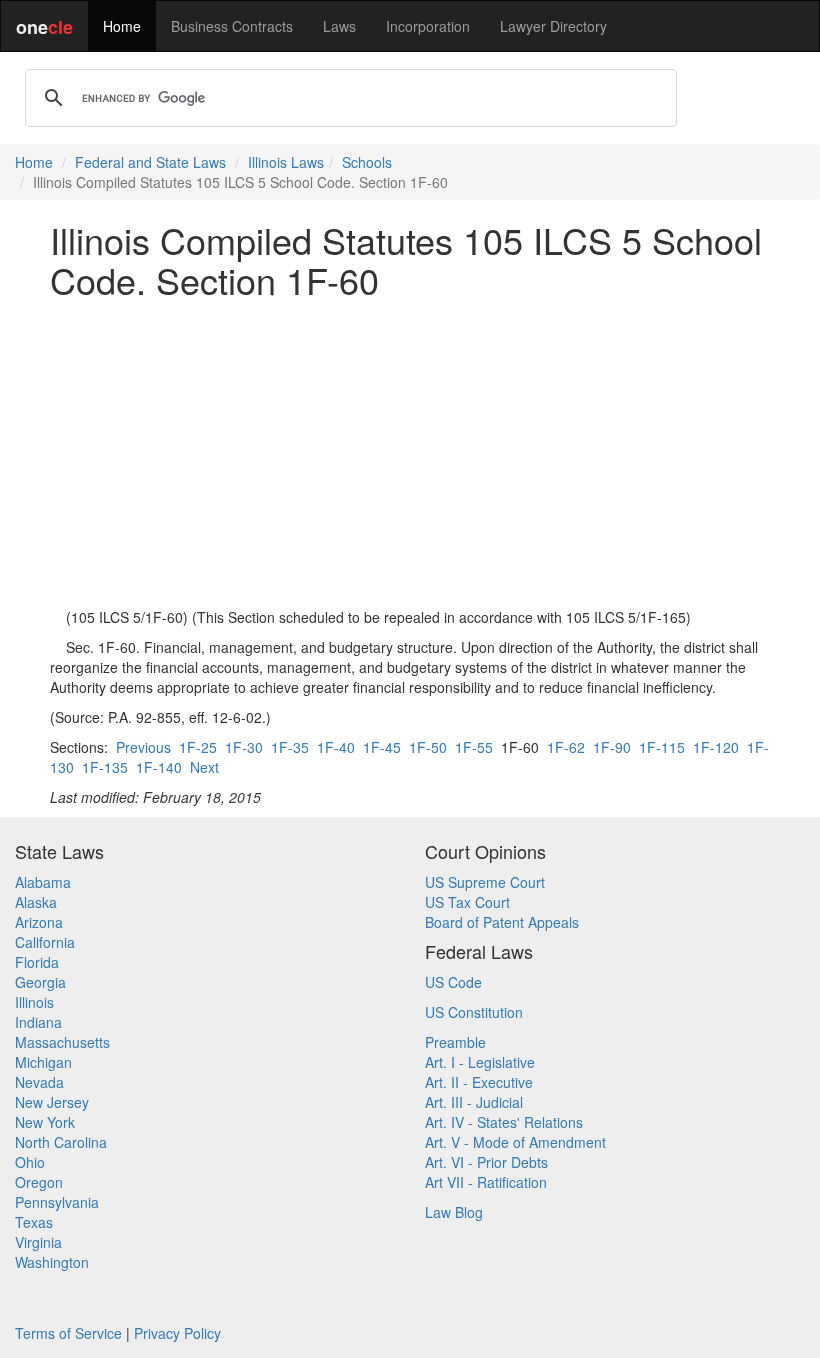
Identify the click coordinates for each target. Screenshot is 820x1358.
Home (122, 26)
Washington (52, 1262)
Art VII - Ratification (486, 1182)
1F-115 (662, 747)
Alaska (36, 902)
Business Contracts (232, 26)
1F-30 (244, 747)
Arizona (39, 922)
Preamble (455, 1042)
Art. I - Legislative (480, 1062)
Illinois (34, 1002)
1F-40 (336, 747)
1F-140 (159, 767)
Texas (34, 1222)
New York (45, 1122)
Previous (143, 747)
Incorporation (428, 26)
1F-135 (105, 767)
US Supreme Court (485, 882)
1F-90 (612, 747)
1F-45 (382, 747)
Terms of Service (68, 1333)
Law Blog (454, 1212)
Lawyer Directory (553, 26)
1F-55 (474, 747)
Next (204, 767)
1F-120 (716, 747)
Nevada (39, 1082)
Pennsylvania (57, 1202)
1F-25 (198, 747)
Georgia (40, 982)
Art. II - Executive (479, 1082)
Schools (367, 162)
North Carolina (61, 1142)
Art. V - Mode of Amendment (515, 1142)
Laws (339, 26)
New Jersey (52, 1102)
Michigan (43, 1062)
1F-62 (566, 747)
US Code (453, 982)
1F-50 (428, 747)
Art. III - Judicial (474, 1102)
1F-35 (290, 747)
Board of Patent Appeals (502, 922)
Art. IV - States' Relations (504, 1122)
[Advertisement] (410, 453)
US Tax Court (467, 902)
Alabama (43, 882)
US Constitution (474, 1012)
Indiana (38, 1022)
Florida (37, 962)
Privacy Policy (177, 1333)
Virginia (38, 1242)
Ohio (30, 1162)
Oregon (39, 1182)
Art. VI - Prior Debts (486, 1162)
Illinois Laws (286, 162)
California (45, 942)
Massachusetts (62, 1042)
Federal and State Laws (150, 162)
